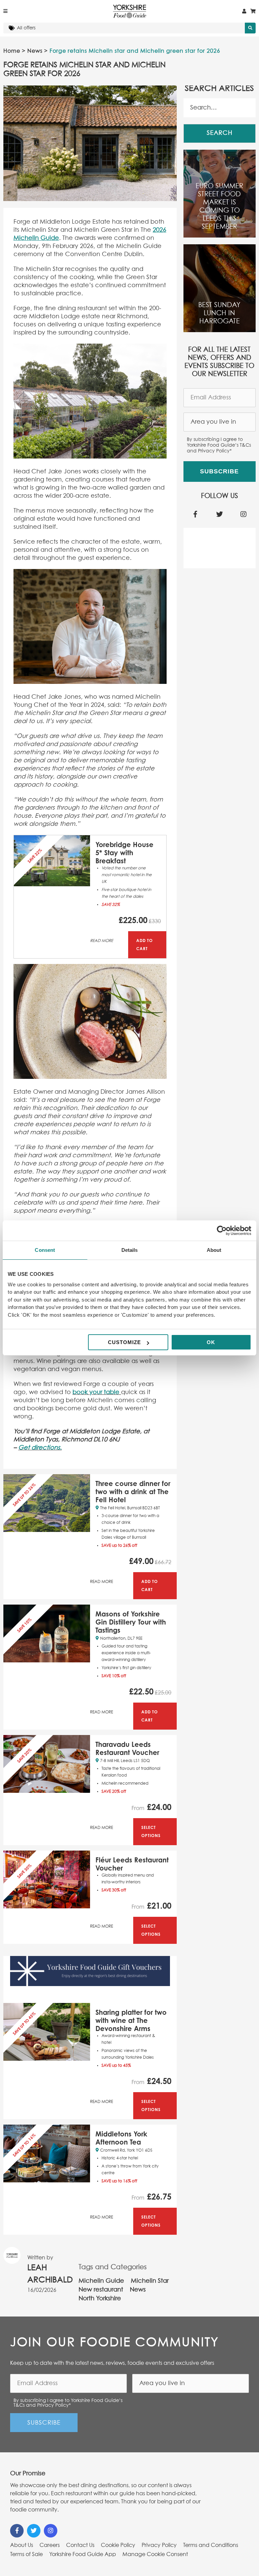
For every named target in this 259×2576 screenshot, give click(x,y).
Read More (102, 941)
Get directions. (40, 1448)
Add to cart (150, 1586)
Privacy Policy (159, 2545)
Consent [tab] (45, 1250)
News (35, 51)
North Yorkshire (100, 2299)
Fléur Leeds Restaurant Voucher (132, 1864)
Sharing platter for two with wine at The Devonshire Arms (131, 2020)
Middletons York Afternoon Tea (121, 2138)
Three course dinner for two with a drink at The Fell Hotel (133, 1492)
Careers (50, 2545)
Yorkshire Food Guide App (83, 2554)
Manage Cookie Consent (155, 2554)
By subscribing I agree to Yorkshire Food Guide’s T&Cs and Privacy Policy (219, 445)
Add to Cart (145, 945)
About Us (22, 2545)
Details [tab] (130, 1250)
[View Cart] (253, 11)
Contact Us (80, 2545)
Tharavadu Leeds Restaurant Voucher (127, 1748)
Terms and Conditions (211, 2545)
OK (211, 1342)
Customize (124, 1342)
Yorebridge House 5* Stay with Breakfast (124, 853)
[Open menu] (5, 11)
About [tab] (214, 1250)
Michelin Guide (101, 2281)
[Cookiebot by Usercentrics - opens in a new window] (222, 1231)
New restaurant (101, 2290)
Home (12, 51)
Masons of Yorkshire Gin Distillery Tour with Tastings (131, 1622)
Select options (151, 1831)
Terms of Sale (26, 2554)
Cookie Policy (118, 2545)
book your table (96, 1392)
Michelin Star (150, 2281)
